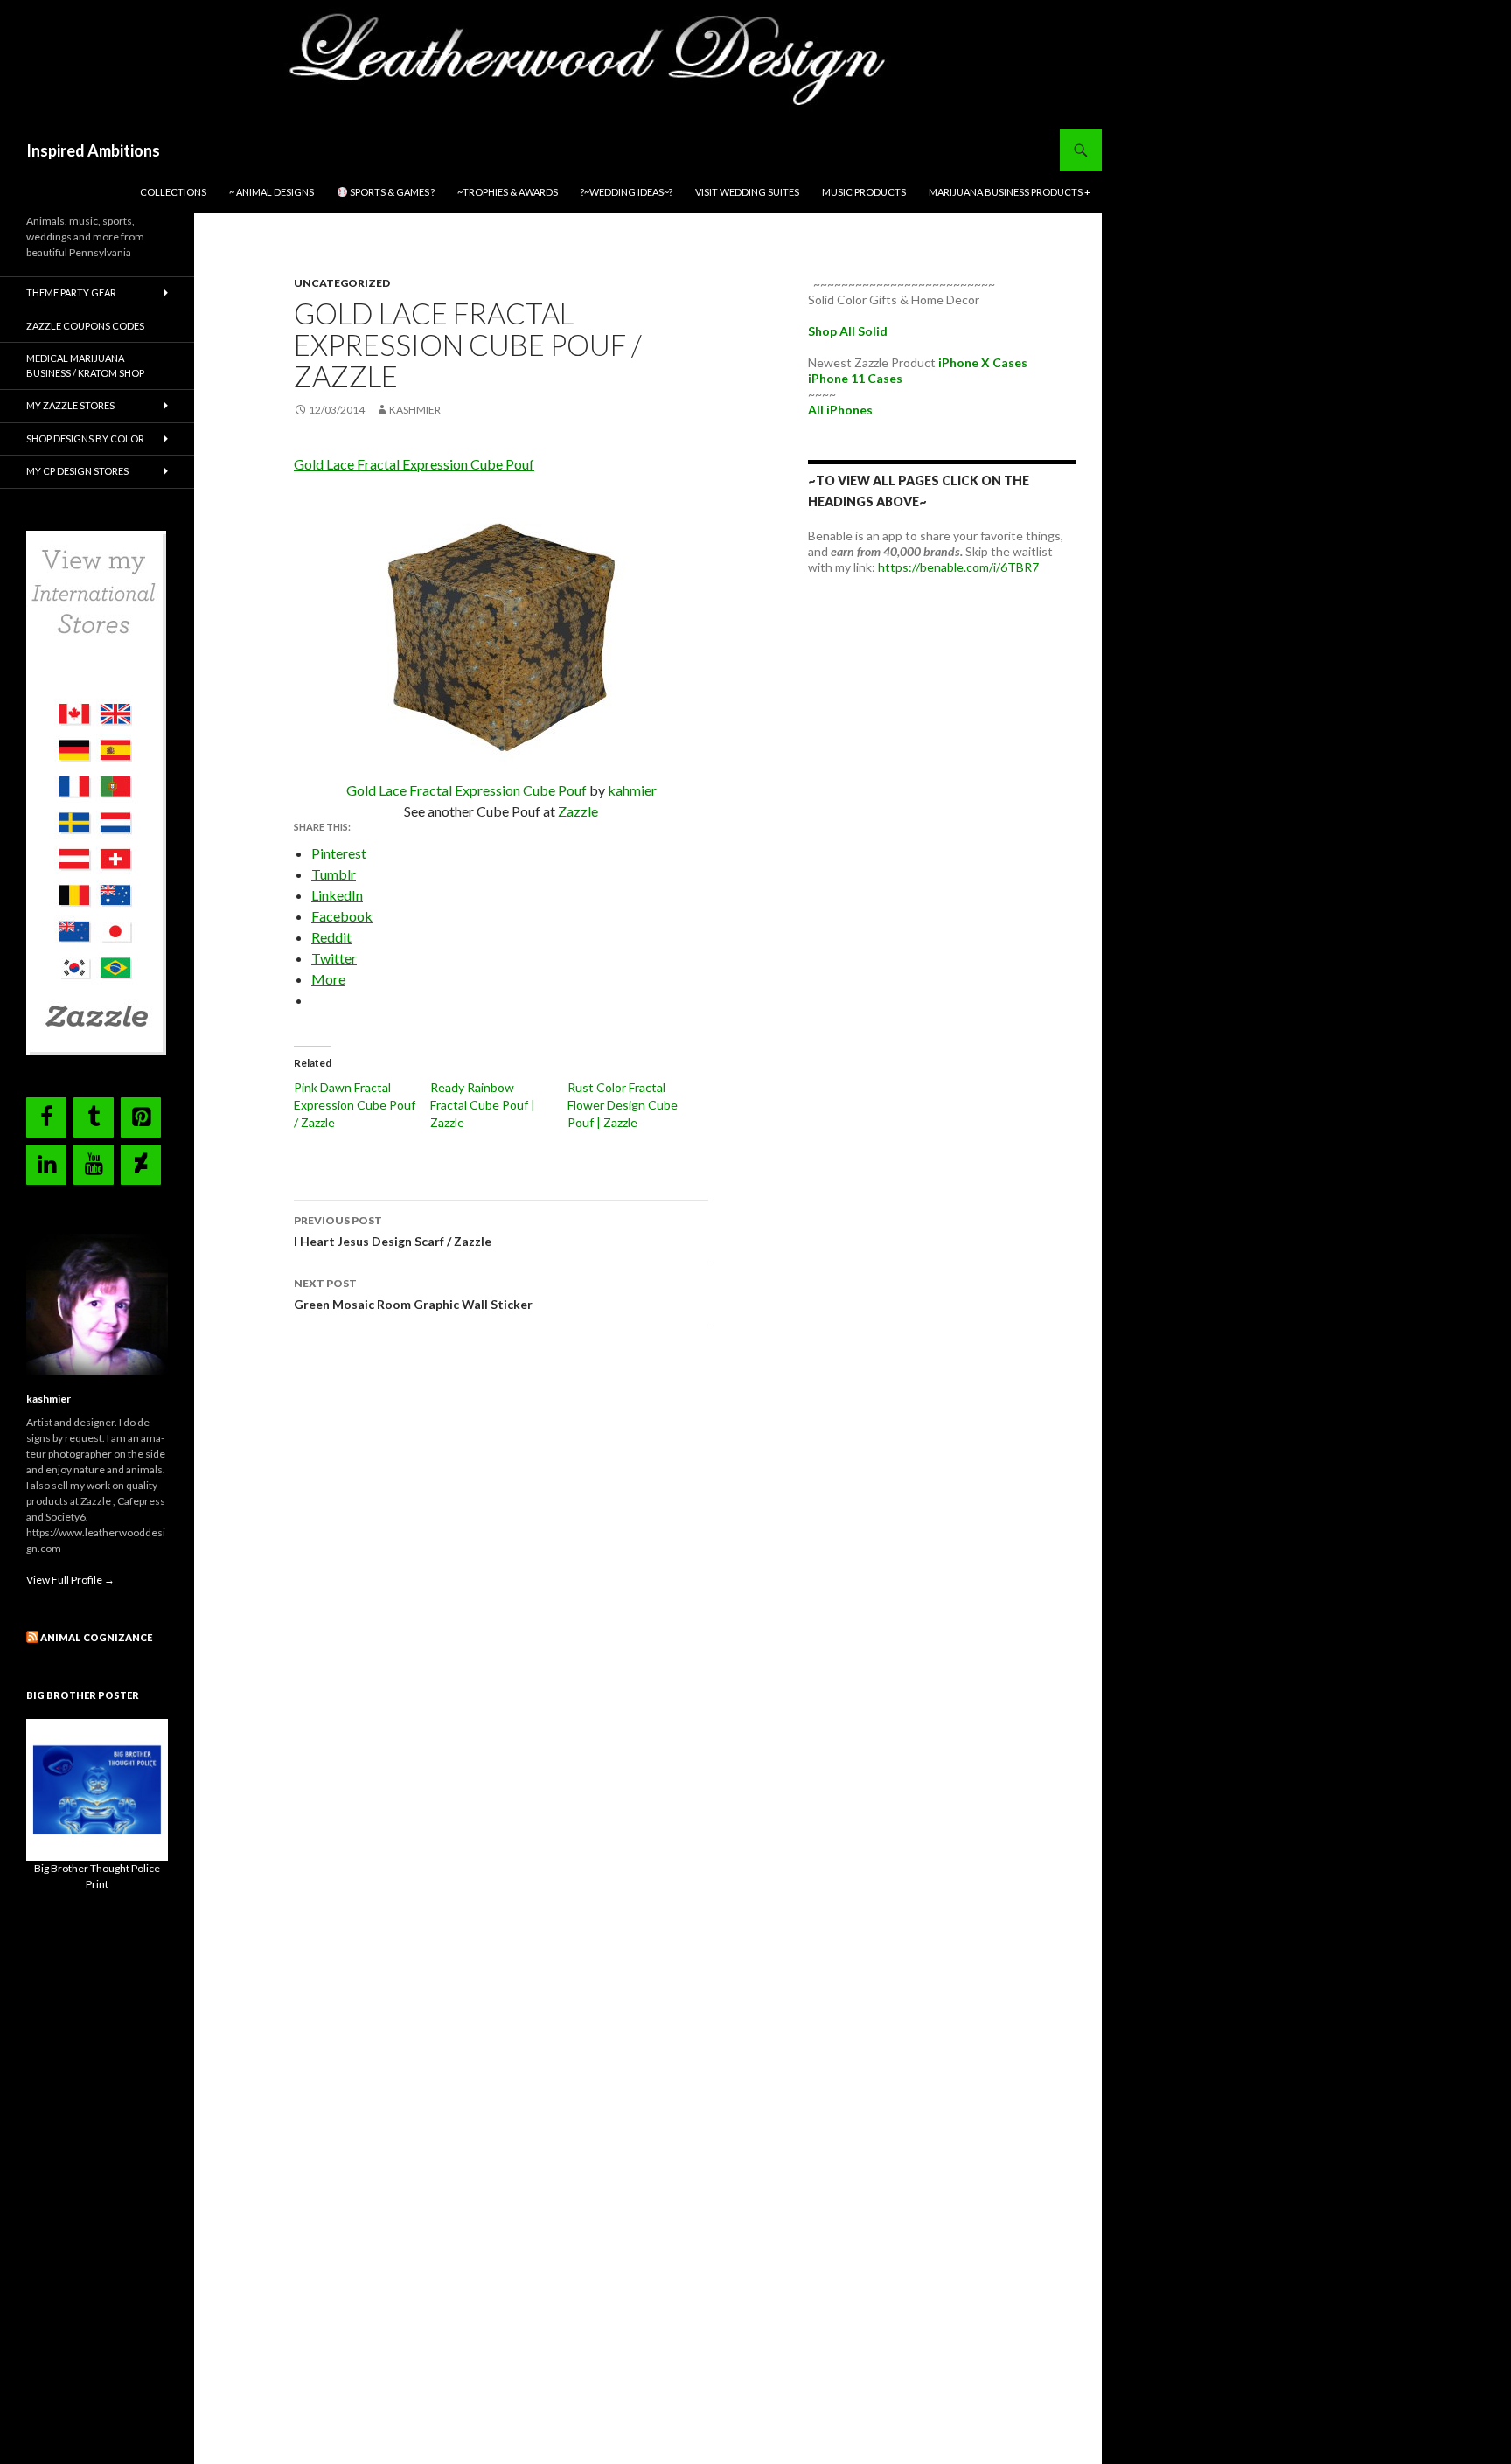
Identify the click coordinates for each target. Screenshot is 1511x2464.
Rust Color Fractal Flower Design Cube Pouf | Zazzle (623, 1105)
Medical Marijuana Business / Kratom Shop (85, 365)
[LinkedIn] (46, 1165)
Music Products (864, 192)
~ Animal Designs (272, 192)
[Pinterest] (141, 1117)
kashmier (415, 410)
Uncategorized (342, 283)
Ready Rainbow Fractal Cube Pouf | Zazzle (483, 1105)
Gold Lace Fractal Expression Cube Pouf (414, 464)
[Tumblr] (94, 1117)
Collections (173, 192)
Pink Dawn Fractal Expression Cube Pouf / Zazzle (355, 1105)
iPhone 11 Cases (855, 378)
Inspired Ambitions (93, 150)
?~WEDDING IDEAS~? (627, 192)
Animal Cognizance (96, 1637)
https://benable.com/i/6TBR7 (958, 567)
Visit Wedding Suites (747, 192)
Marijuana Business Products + (1010, 192)
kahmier (632, 790)
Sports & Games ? (391, 192)
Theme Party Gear (71, 292)
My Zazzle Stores (70, 405)
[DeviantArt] (141, 1165)
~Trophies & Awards (508, 192)
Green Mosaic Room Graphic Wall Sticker (413, 1294)
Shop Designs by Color (85, 439)
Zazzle (578, 811)
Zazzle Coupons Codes (85, 326)
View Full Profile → (70, 1580)
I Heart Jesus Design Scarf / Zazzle (393, 1231)
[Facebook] (46, 1117)
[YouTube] (94, 1165)
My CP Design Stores (77, 471)
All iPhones (840, 410)
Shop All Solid (848, 331)
